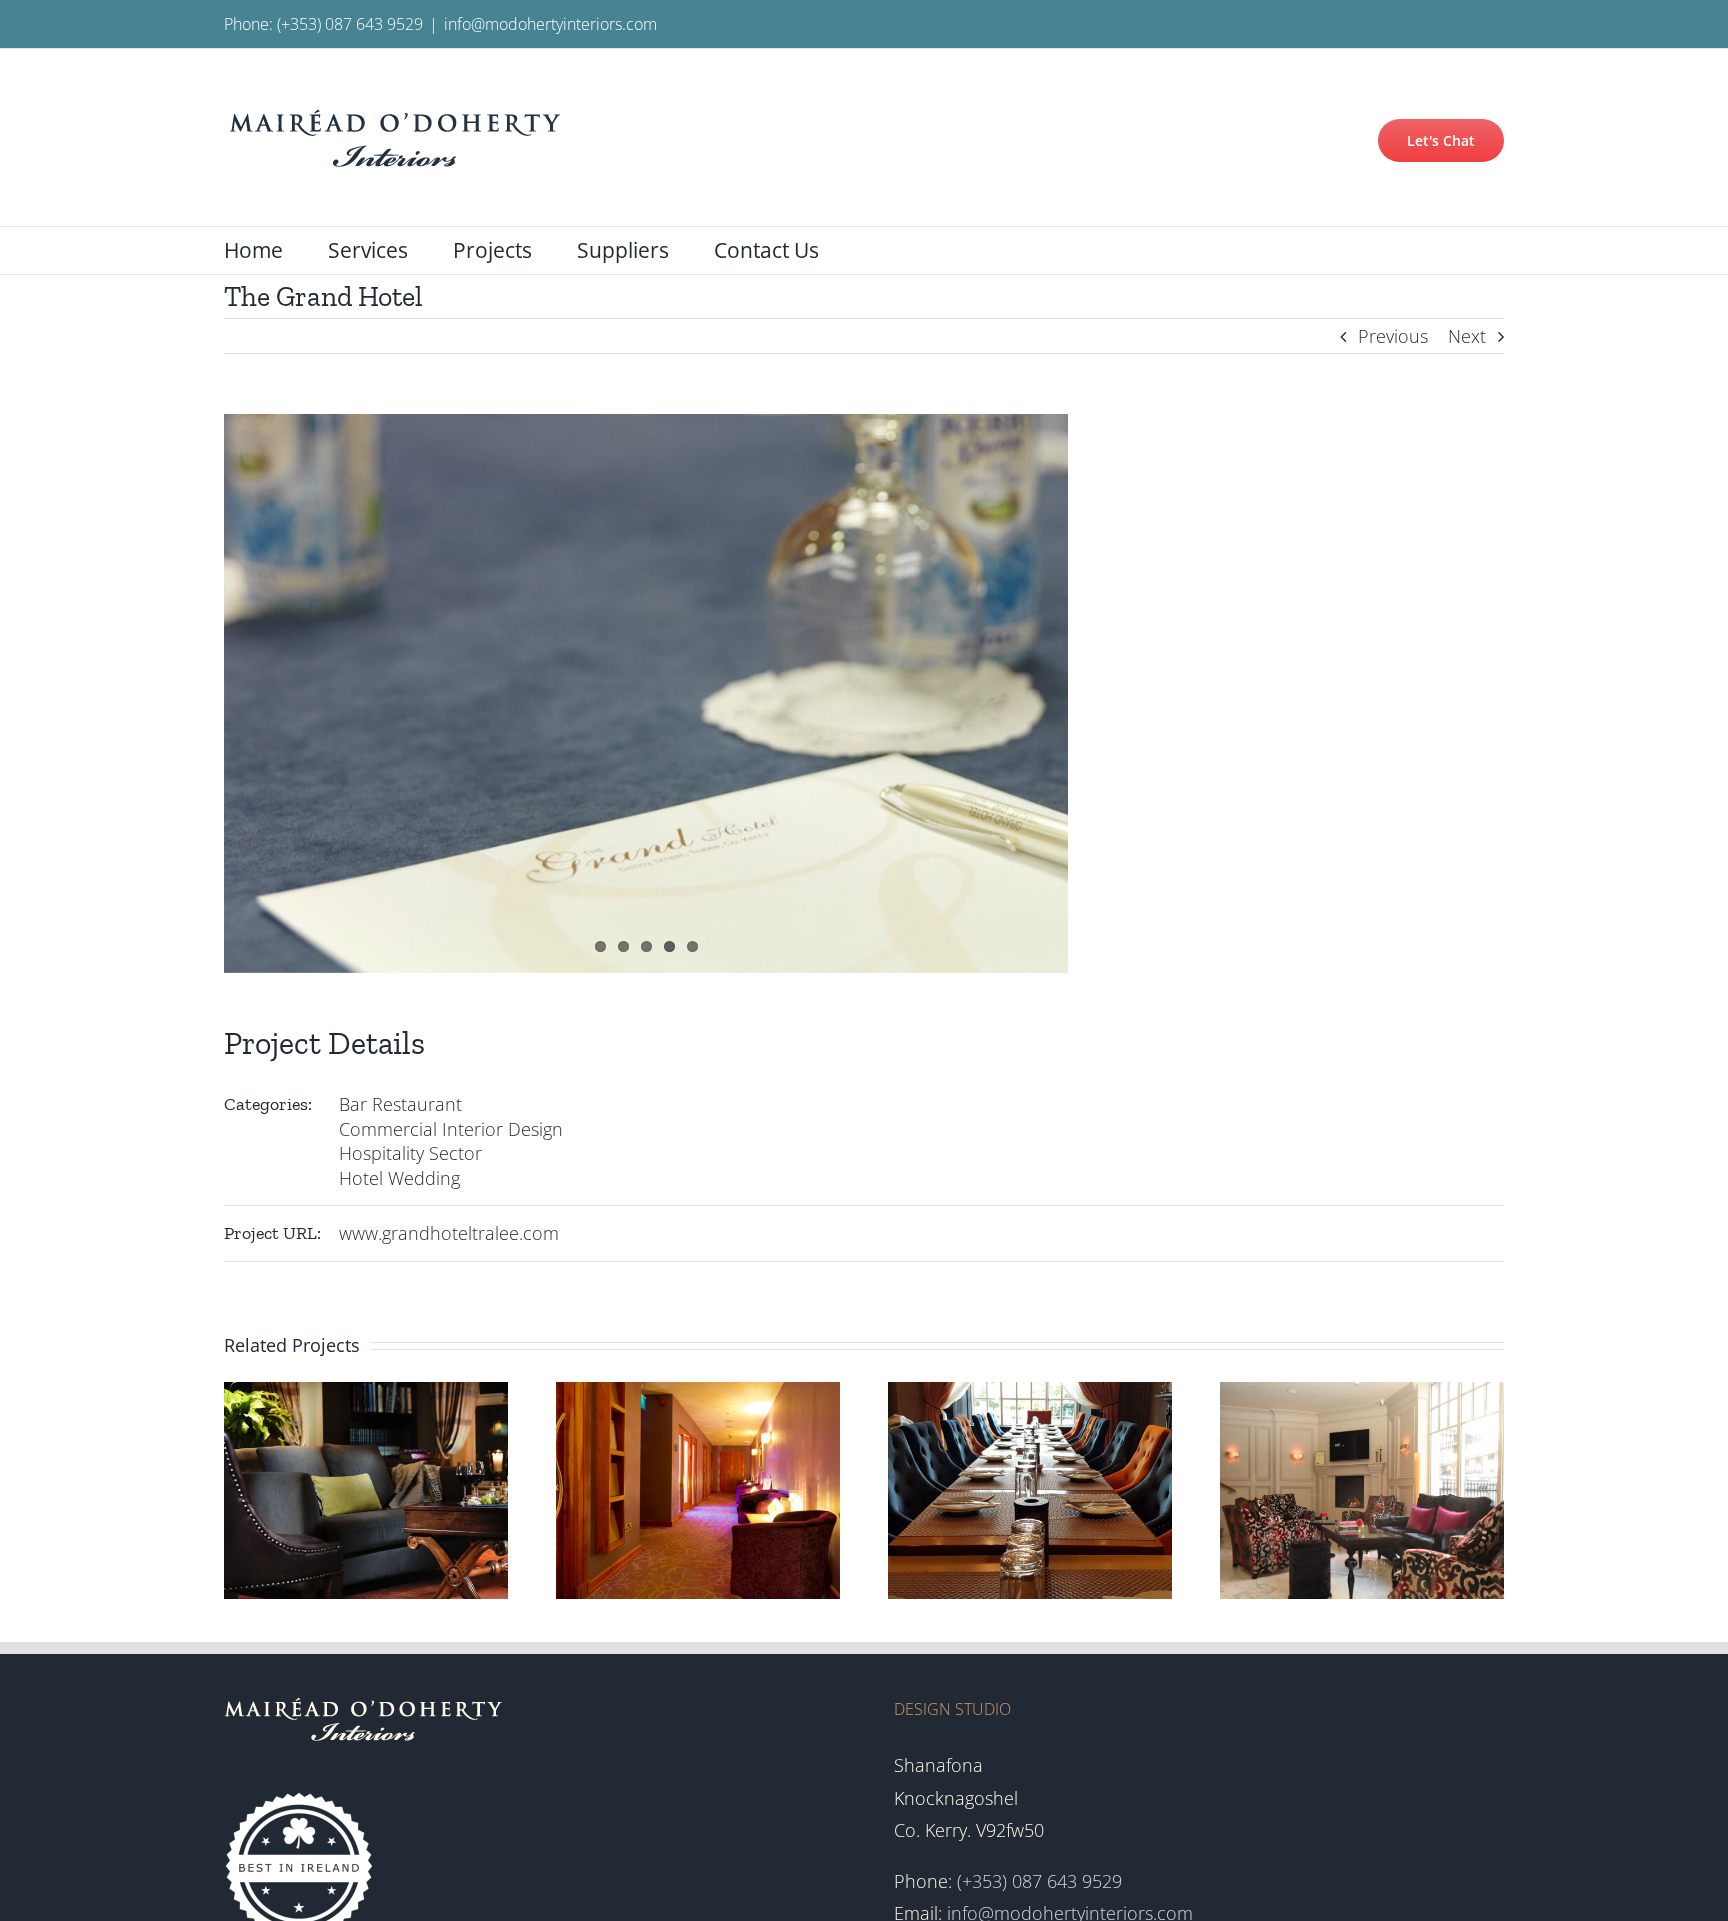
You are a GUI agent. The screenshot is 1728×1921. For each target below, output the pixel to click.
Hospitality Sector (410, 1153)
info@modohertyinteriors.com (550, 24)
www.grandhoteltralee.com (449, 1233)
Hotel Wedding (399, 1178)
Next (1467, 336)
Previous (1393, 336)
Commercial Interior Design (451, 1129)
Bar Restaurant (400, 1104)
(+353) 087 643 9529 (350, 24)
